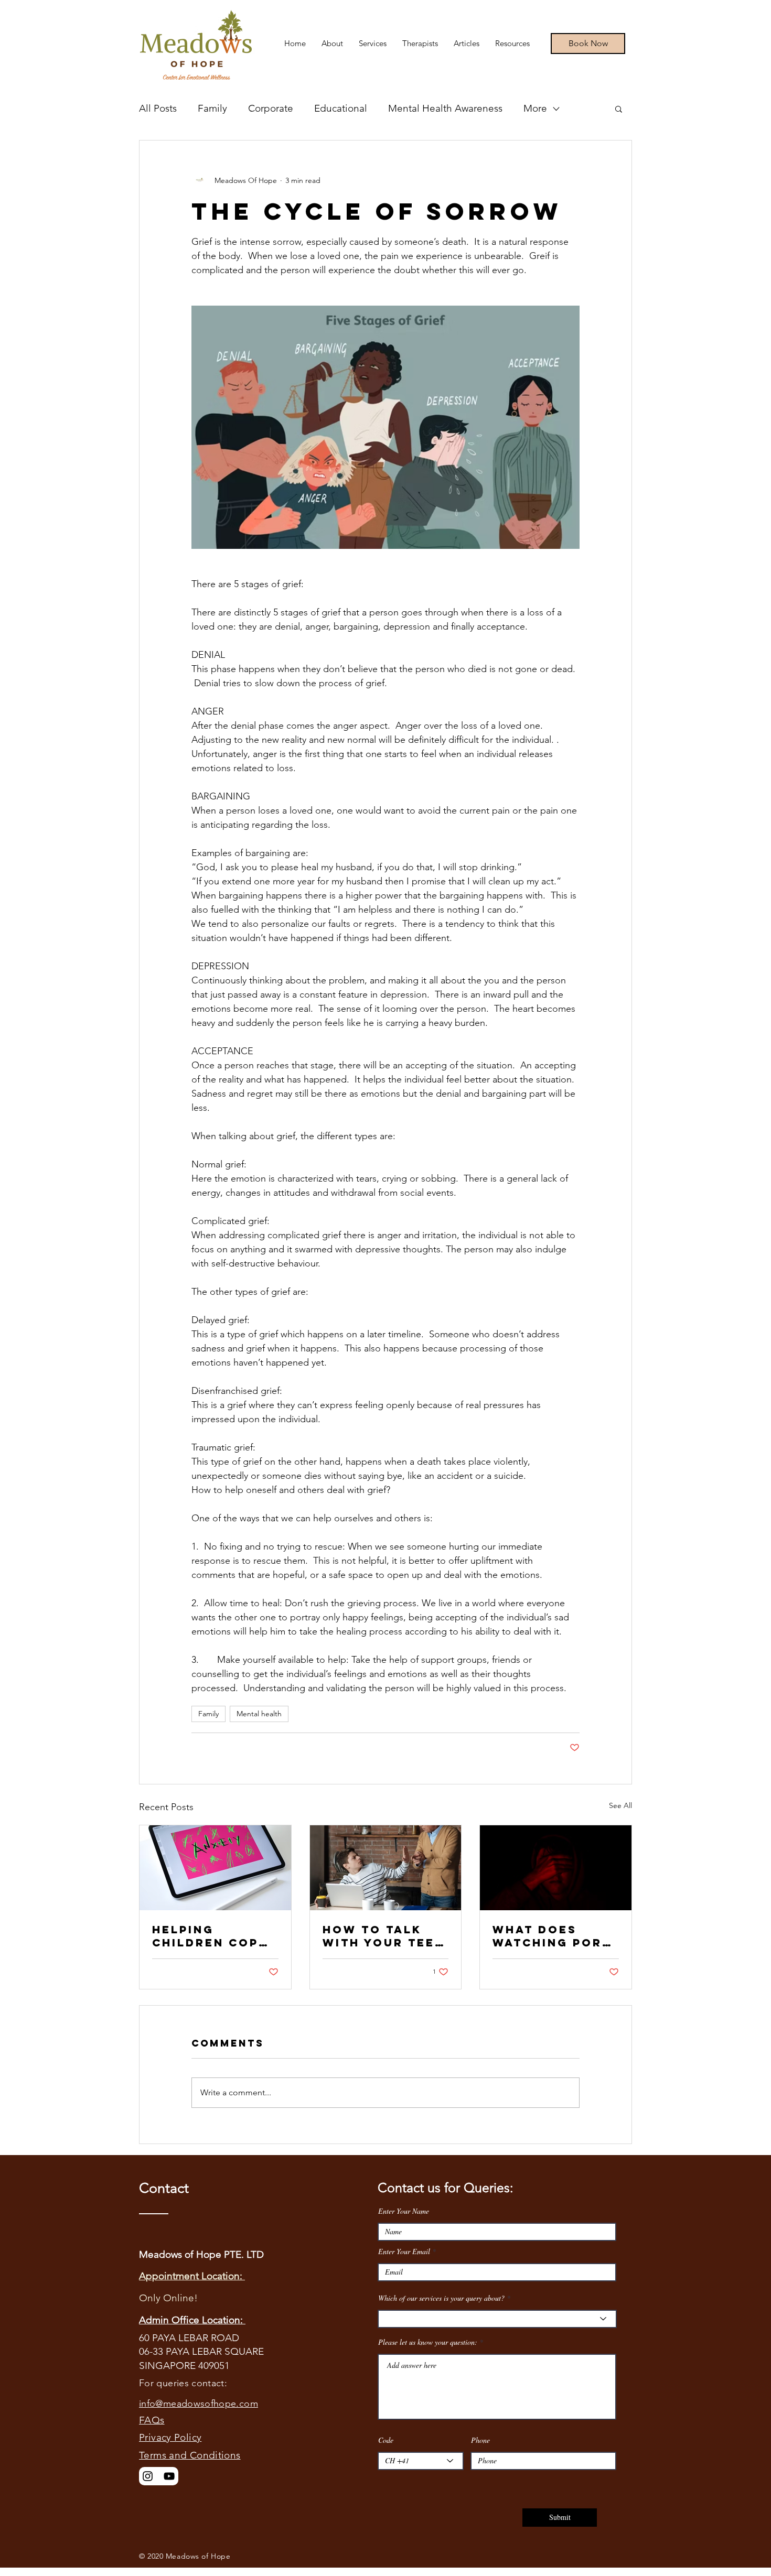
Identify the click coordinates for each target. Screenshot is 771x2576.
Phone (480, 2440)
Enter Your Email (404, 2252)
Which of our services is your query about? (441, 2298)
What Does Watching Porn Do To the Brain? (552, 1936)
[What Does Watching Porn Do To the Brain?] (556, 1868)
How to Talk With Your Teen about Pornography (384, 1936)
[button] (619, 109)
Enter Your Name (404, 2211)
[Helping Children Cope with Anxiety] (215, 1868)
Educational (341, 108)
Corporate (271, 108)
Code (386, 2440)
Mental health (259, 1714)
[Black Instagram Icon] (148, 2476)
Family (212, 108)
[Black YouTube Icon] (169, 2476)
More (535, 108)
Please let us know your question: (428, 2342)
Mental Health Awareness (445, 108)
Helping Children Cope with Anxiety (210, 1936)
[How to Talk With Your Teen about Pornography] (386, 1868)
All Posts (158, 108)
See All (620, 1805)
